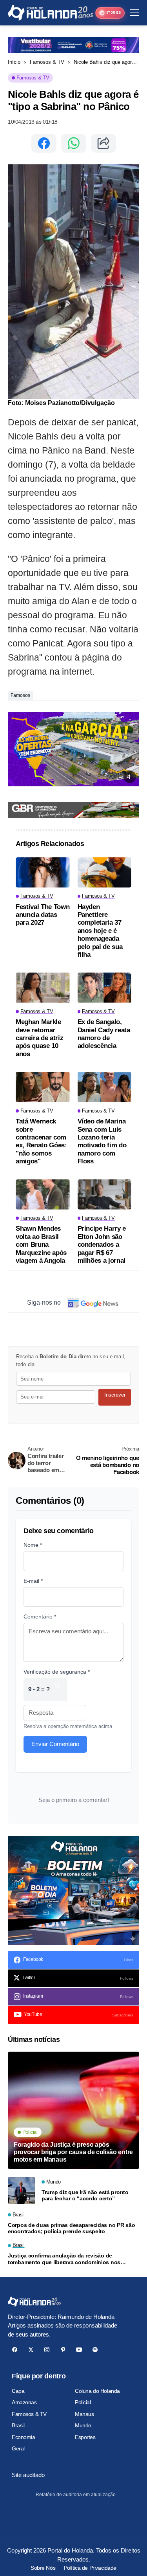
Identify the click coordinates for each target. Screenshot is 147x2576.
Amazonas (24, 2402)
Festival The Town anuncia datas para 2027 (43, 915)
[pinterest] (63, 2350)
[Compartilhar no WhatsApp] (74, 143)
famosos (20, 695)
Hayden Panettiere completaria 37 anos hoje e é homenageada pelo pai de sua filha (100, 931)
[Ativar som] (130, 777)
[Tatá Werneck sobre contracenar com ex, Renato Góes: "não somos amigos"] (43, 1087)
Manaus (84, 2414)
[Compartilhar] (103, 143)
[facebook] (15, 2350)
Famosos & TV (47, 62)
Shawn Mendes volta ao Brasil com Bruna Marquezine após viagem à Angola (41, 1245)
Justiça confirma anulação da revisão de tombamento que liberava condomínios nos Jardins (64, 2259)
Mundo (83, 2425)
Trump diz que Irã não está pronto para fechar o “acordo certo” (85, 2195)
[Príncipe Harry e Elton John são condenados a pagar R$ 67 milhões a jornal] (105, 1194)
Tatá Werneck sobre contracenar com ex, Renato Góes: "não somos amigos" (41, 1141)
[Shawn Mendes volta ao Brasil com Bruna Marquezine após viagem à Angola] (43, 1194)
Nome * (33, 1545)
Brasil (18, 2425)
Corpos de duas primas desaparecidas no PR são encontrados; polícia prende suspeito (71, 2228)
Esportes (85, 2437)
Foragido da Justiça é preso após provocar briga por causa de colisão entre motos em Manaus (73, 2152)
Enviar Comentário (55, 1744)
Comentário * (40, 1617)
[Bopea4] (50, 13)
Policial (83, 2402)
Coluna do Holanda (97, 2391)
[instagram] (47, 2350)
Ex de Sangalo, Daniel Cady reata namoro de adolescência (104, 1034)
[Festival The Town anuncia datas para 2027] (43, 872)
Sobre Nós (43, 2568)
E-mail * (33, 1581)
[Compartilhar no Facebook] (44, 143)
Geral (18, 2448)
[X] (31, 2350)
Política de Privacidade (90, 2568)
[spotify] (95, 2350)
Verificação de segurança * (57, 1672)
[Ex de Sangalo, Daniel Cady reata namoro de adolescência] (105, 987)
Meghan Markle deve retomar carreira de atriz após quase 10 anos (39, 1038)
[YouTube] (79, 2350)
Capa (18, 2391)
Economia (24, 2437)
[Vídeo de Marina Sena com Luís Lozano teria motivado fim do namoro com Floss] (105, 1087)
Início (14, 62)
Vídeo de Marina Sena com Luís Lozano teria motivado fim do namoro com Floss (102, 1141)
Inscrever (115, 1395)
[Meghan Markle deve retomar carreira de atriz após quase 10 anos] (43, 987)
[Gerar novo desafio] (57, 1689)
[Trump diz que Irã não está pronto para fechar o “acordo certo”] (22, 2191)
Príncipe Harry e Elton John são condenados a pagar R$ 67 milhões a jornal (102, 1245)
